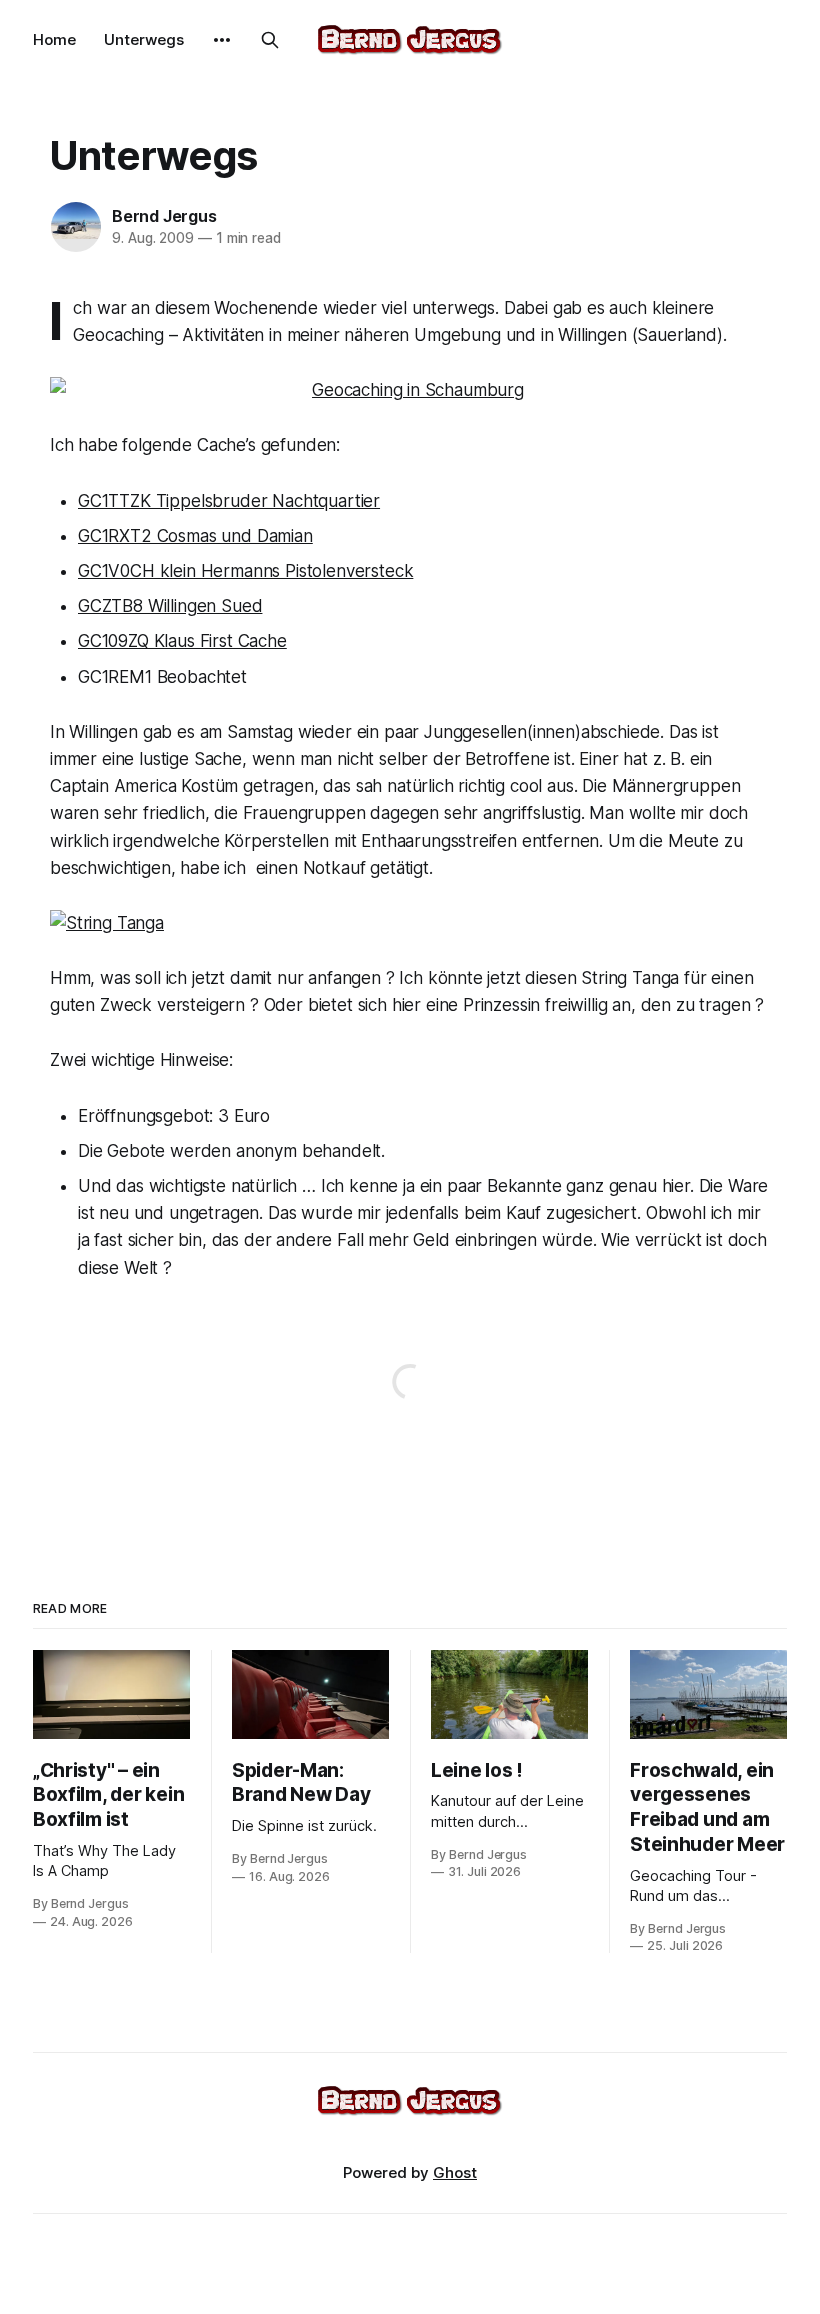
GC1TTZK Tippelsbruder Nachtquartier (229, 501)
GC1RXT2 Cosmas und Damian (195, 536)
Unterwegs (144, 39)
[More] (222, 40)
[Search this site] (270, 40)
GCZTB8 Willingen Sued (170, 606)
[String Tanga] (410, 923)
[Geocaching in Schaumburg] (410, 390)
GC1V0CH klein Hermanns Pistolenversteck (245, 571)
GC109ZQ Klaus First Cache (182, 641)
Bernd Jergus (164, 216)
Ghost (455, 2172)
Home (54, 39)
